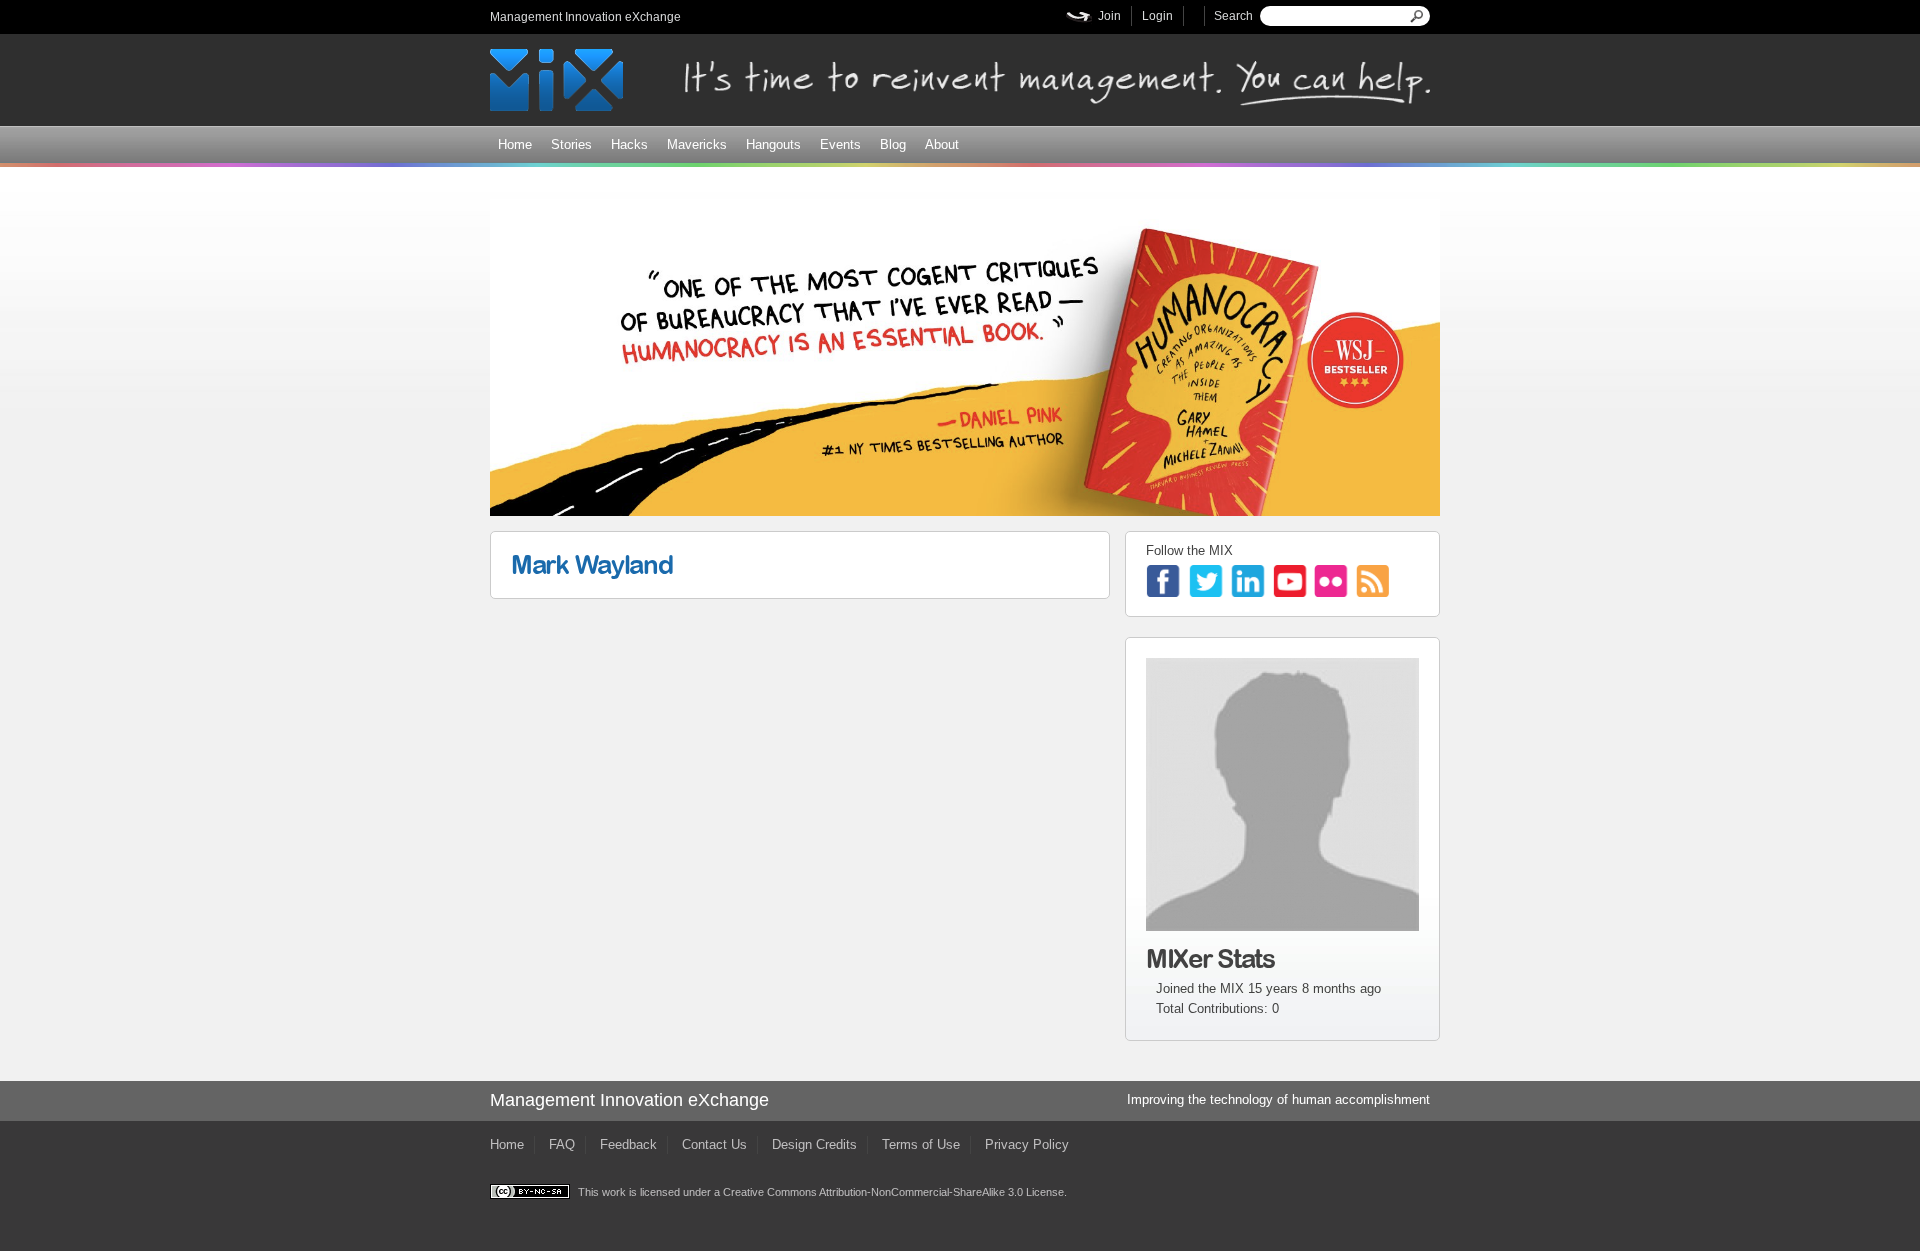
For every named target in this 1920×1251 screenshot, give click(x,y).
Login (1157, 16)
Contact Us (714, 1144)
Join (1109, 16)
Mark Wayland (591, 564)
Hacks (629, 144)
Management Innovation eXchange (585, 17)
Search (1233, 16)
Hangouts (773, 144)
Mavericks (697, 144)
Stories (571, 144)
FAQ (562, 1144)
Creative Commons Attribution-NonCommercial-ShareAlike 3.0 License (893, 1192)
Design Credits (814, 1144)
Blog (893, 144)
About (942, 144)
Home (515, 144)
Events (840, 144)
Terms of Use (921, 1144)
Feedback (628, 1144)
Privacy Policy (1027, 1144)
